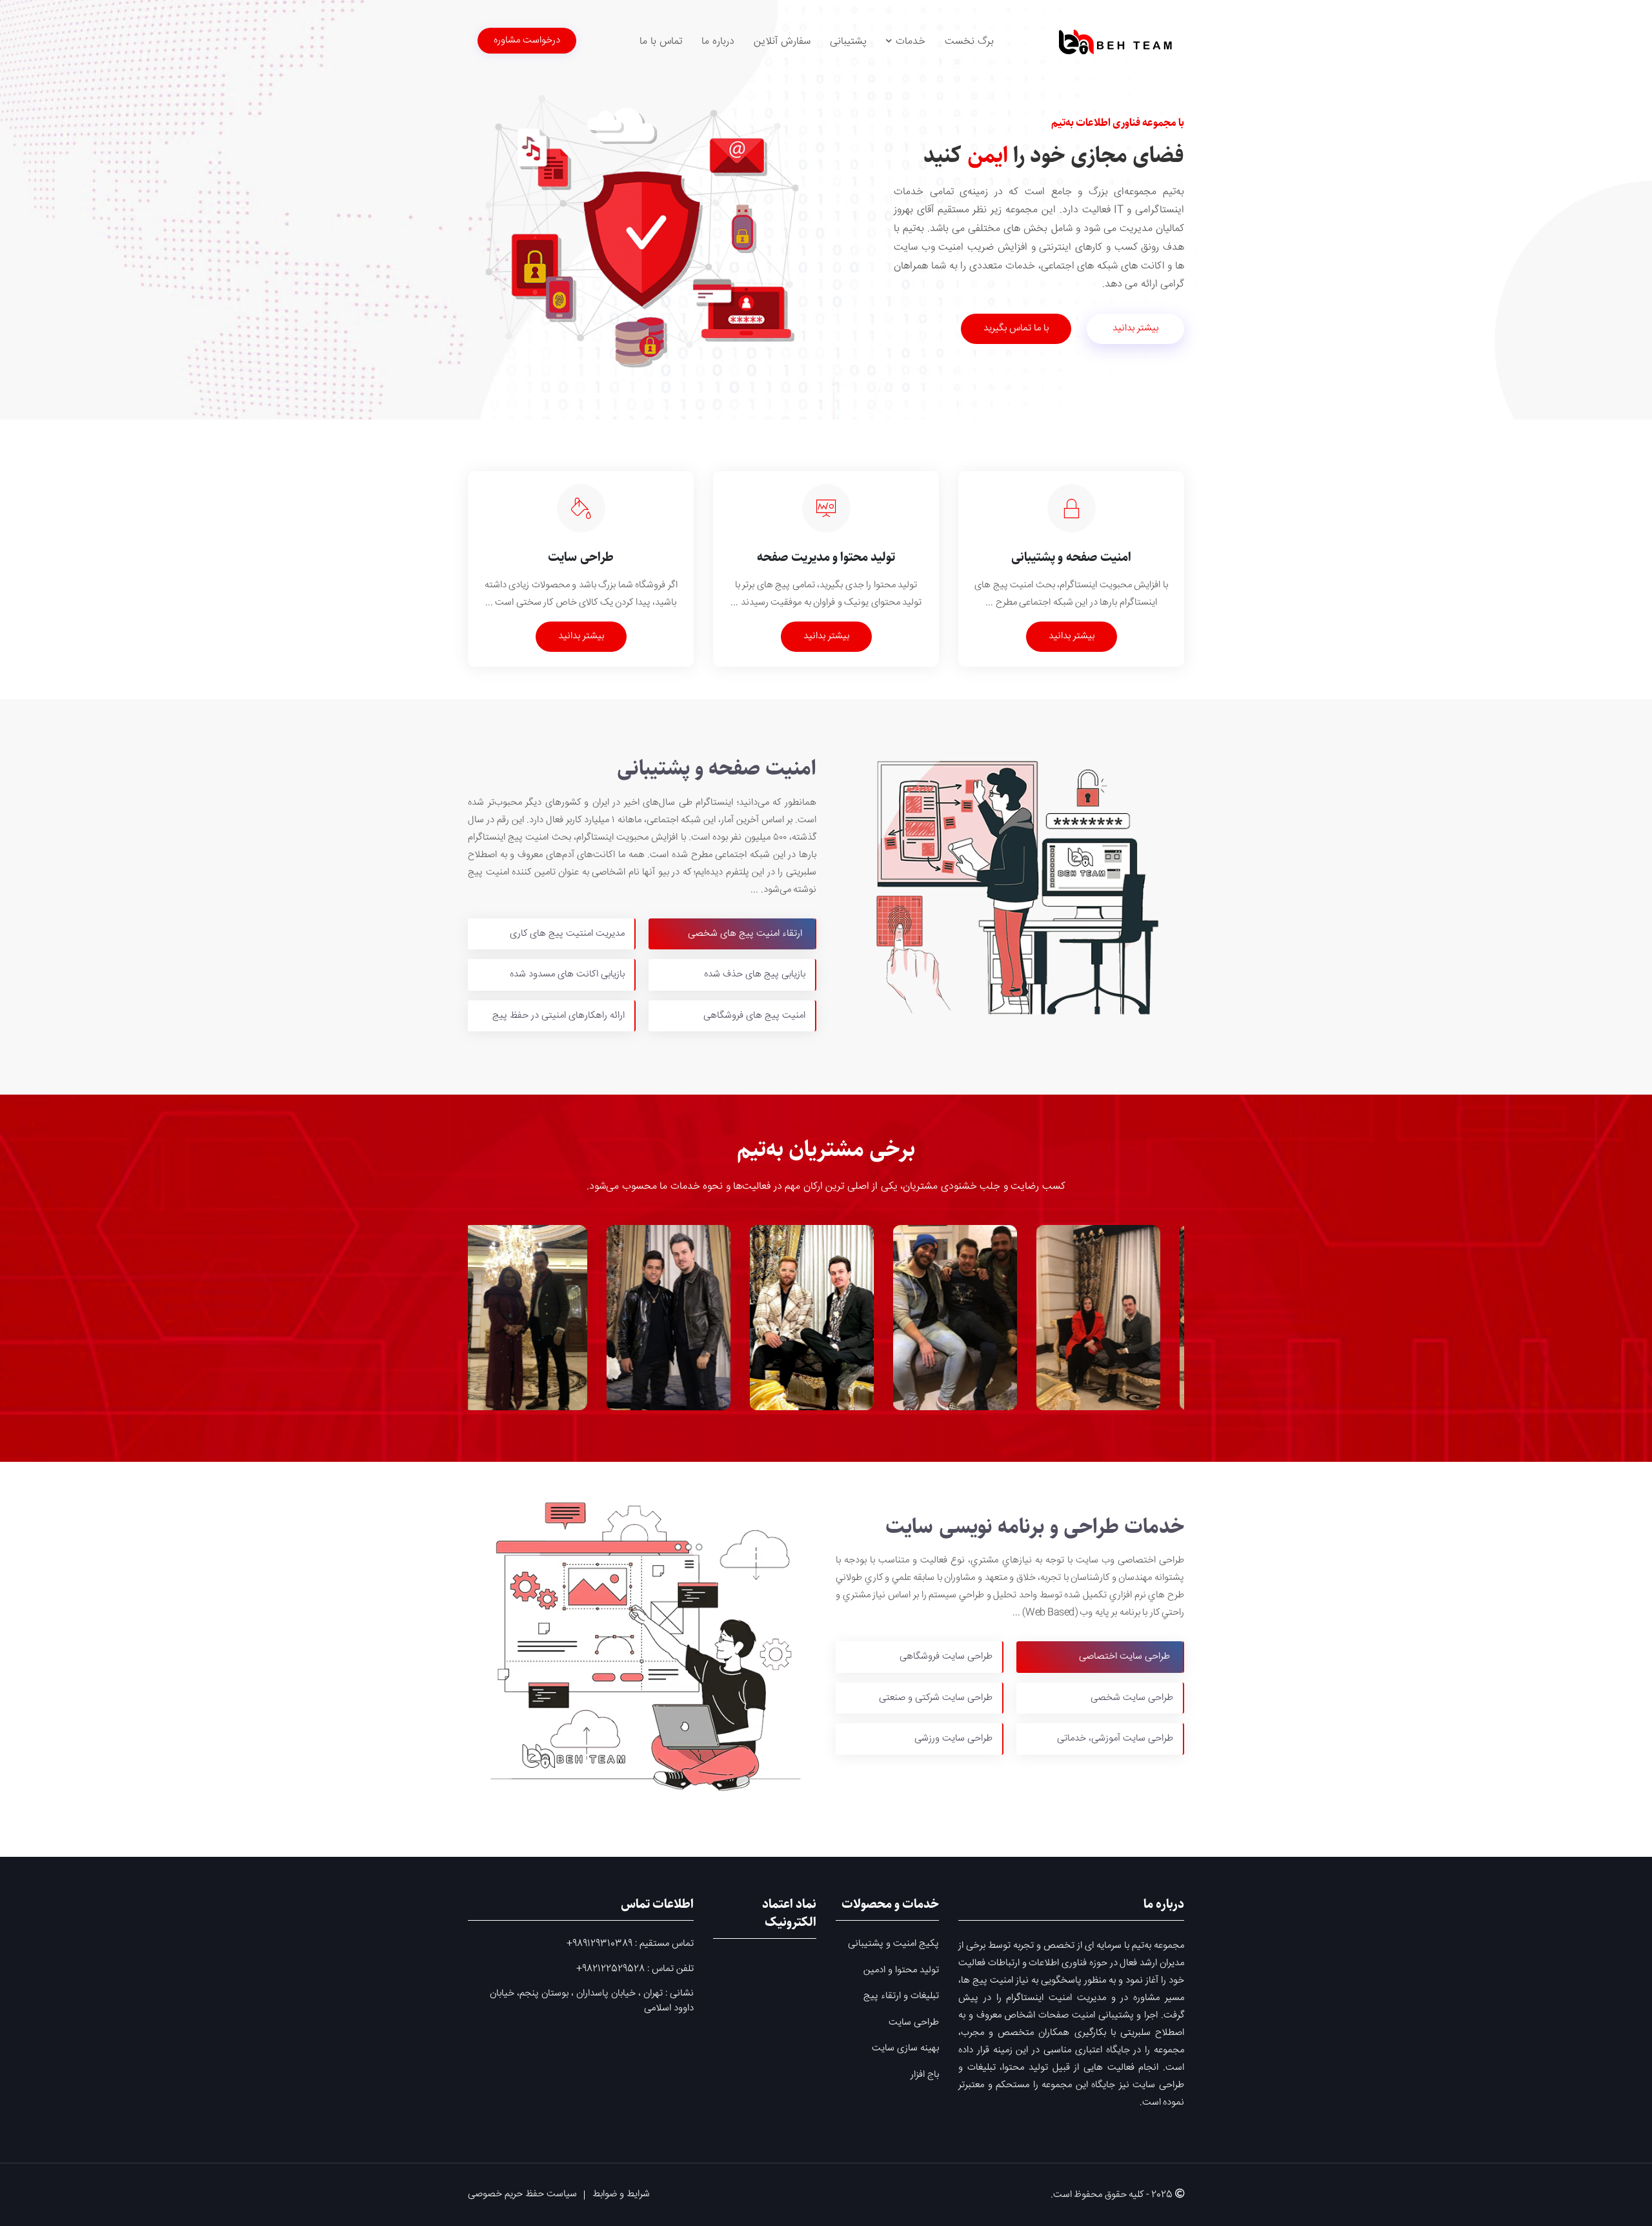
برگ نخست (969, 42)
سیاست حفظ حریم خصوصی (522, 2194)
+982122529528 (610, 1969)
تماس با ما (661, 42)
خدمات (909, 42)
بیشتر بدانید (1135, 328)
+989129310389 (599, 1944)
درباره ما (718, 42)
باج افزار (925, 2075)
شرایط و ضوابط (621, 2194)
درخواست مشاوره (527, 40)
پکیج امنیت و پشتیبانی (893, 1944)
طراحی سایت (914, 2023)
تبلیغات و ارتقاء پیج (901, 1996)
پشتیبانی (848, 42)
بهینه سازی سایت (905, 2049)
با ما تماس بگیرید (1016, 328)
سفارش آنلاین (782, 42)
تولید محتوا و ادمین (901, 1970)
